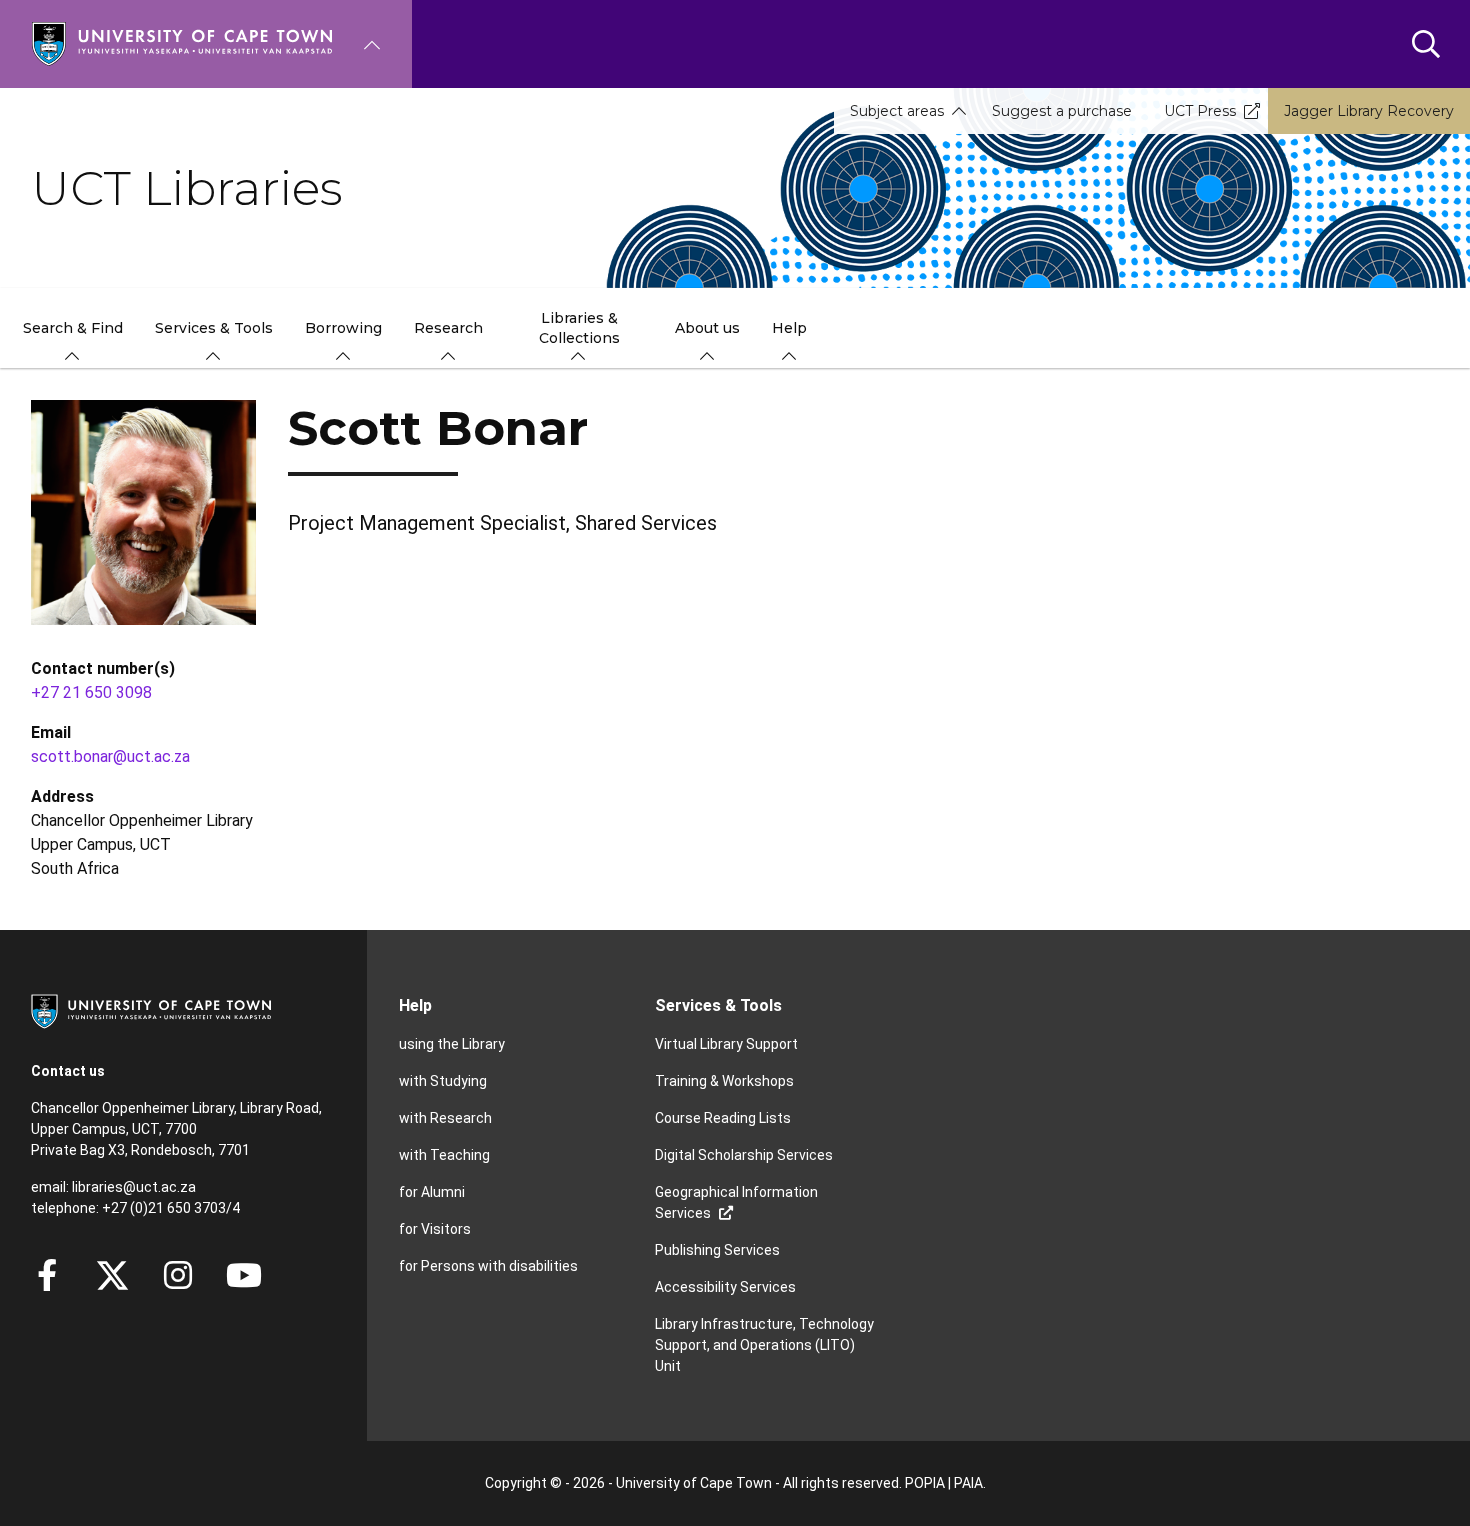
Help (415, 1005)
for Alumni (432, 1192)
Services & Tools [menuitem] (214, 328)
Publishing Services (717, 1250)
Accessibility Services (725, 1287)
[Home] (182, 42)
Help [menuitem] (789, 328)
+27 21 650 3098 (91, 692)
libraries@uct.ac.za (134, 1187)
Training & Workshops (724, 1081)
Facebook (47, 1275)
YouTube (244, 1275)
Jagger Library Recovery (1369, 111)
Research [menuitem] (448, 328)
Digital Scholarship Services (744, 1155)
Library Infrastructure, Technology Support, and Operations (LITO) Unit (764, 1345)
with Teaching (444, 1155)
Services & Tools (718, 1005)
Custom (178, 1275)
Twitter (112, 1275)
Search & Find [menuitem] (73, 328)
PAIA (968, 1483)
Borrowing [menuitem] (343, 328)
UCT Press (1200, 111)
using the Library (452, 1044)
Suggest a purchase (1062, 111)
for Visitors (435, 1229)
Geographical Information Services (736, 1202)
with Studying (443, 1081)
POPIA (925, 1483)
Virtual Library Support (726, 1044)
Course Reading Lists (723, 1118)
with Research (445, 1118)
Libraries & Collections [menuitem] (579, 328)
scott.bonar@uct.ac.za (110, 756)
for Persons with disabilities (488, 1266)
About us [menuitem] (707, 328)
